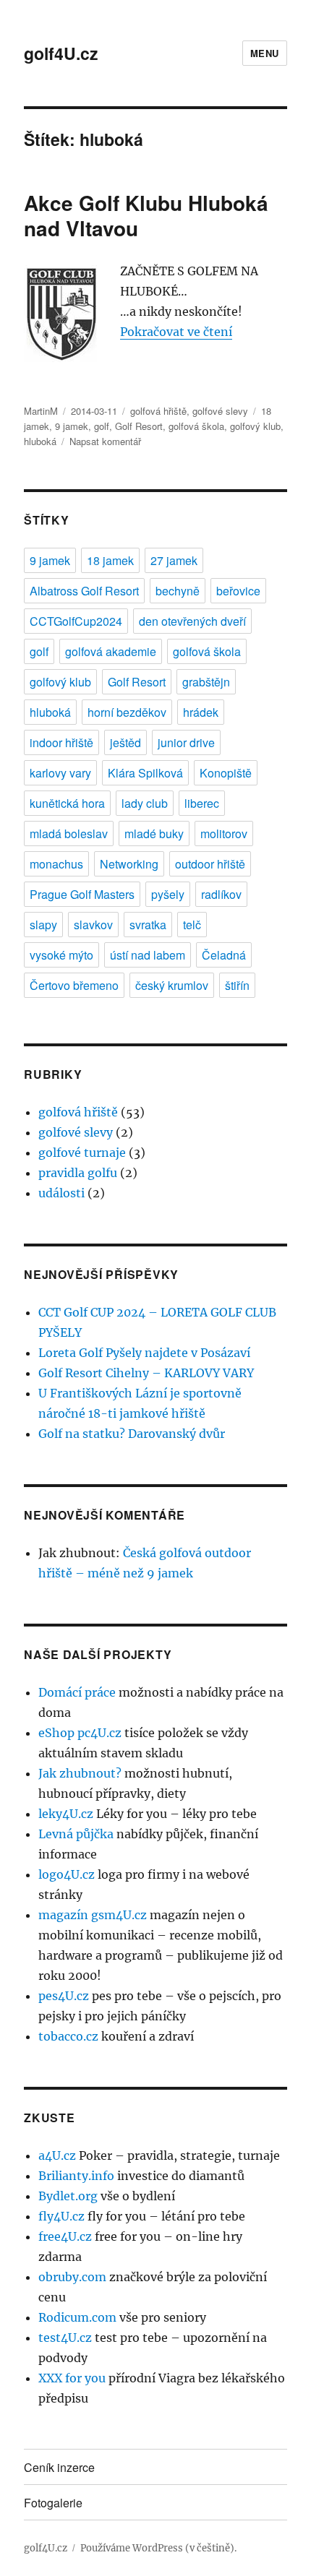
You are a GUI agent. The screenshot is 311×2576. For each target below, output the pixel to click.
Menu (265, 53)
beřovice (238, 591)
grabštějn (206, 682)
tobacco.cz (68, 2036)
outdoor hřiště (210, 864)
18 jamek (110, 560)
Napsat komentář (105, 441)
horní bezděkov (127, 712)
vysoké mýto (61, 955)
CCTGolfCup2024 (76, 621)
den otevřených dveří (192, 621)
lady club (145, 803)
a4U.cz (57, 2155)
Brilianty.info (76, 2176)
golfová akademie (111, 651)
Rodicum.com (77, 2317)
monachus (56, 864)
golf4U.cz (61, 53)
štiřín (237, 985)
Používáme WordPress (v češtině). (158, 2548)
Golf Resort (139, 426)
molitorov (224, 833)
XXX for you (72, 2378)
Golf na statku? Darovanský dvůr (132, 1434)
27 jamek (174, 560)
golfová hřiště (158, 411)
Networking (129, 864)
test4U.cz (65, 2338)
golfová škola (196, 426)
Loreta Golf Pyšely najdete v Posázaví (144, 1353)
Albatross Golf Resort (84, 591)
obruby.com (72, 2277)
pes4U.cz (64, 1996)
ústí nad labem (148, 955)
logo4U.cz (67, 1874)
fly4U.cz (61, 2216)
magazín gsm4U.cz (93, 1915)
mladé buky (154, 833)
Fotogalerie (53, 2503)
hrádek (201, 712)
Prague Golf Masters (82, 894)
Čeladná (224, 955)
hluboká (40, 441)
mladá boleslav (69, 833)
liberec (202, 803)
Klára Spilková (145, 773)
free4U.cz (65, 2236)
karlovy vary (60, 773)
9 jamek (72, 426)
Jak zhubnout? (80, 1773)
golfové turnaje (82, 1153)
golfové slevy (220, 411)
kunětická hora (67, 803)
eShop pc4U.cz (80, 1733)
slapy (43, 925)
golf (102, 426)
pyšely (168, 894)
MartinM (41, 411)
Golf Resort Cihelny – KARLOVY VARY (146, 1373)
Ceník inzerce (59, 2467)
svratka (148, 925)
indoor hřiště (61, 742)
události (61, 1193)
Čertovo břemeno (74, 985)
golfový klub (255, 426)
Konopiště (226, 773)
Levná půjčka (76, 1834)
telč (192, 925)
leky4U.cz (66, 1814)
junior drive (186, 742)
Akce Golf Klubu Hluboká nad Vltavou (146, 215)
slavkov (93, 925)
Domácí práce (77, 1692)
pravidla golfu (78, 1173)
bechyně (178, 591)
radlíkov (221, 894)
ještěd (125, 742)
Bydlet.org (68, 2196)
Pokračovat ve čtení (176, 332)
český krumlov (172, 985)
